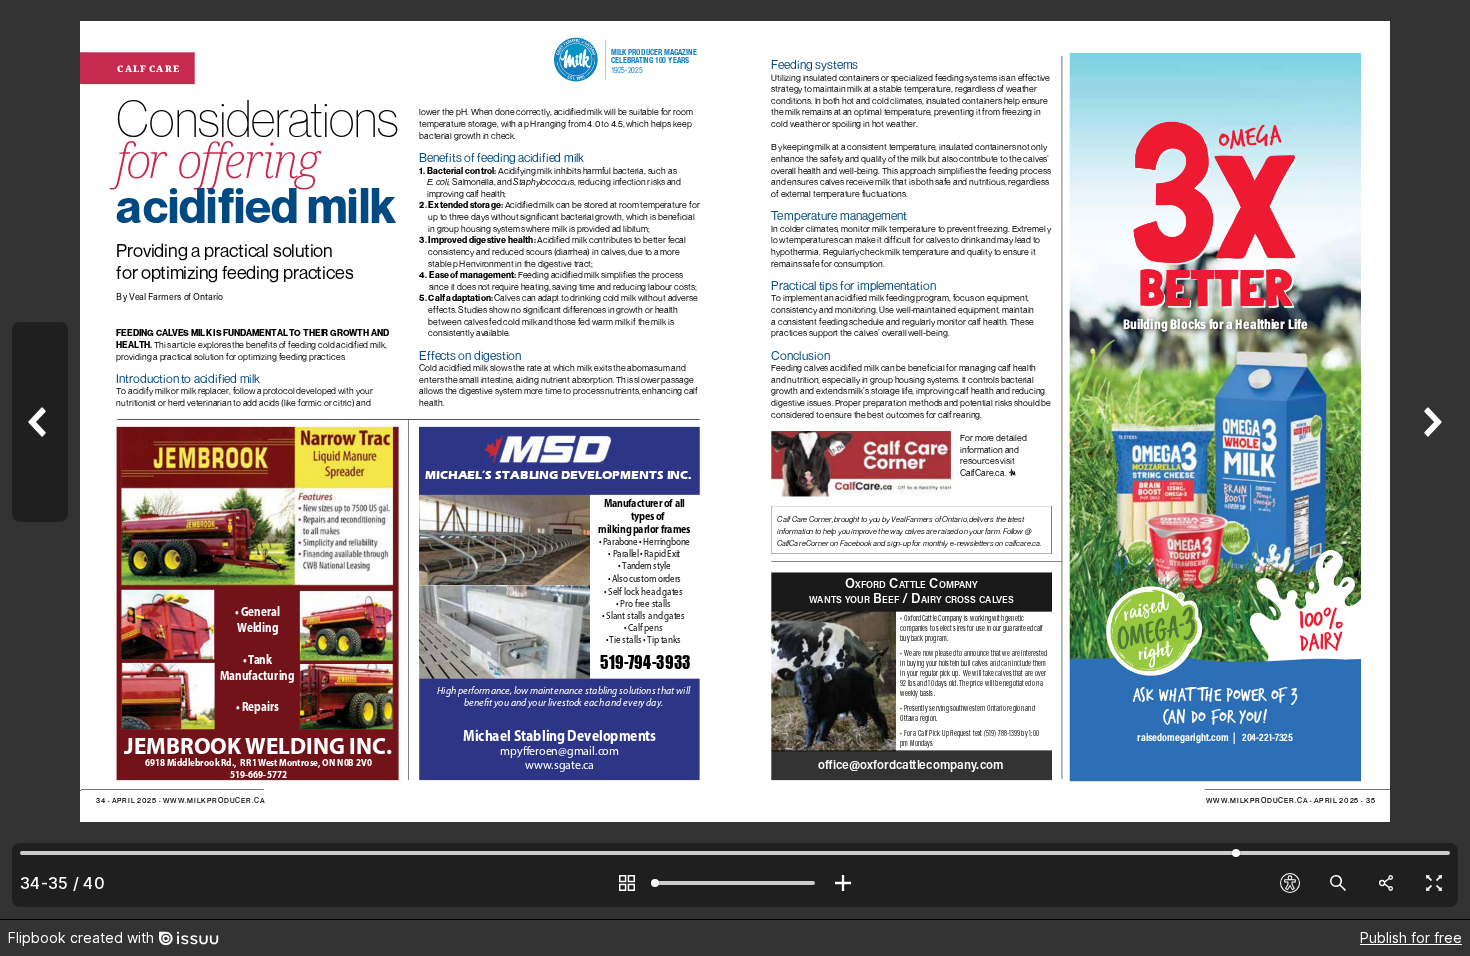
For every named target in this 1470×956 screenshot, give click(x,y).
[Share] (1386, 883)
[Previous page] (40, 459)
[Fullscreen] (1434, 883)
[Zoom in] (843, 883)
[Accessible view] (1290, 883)
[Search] (1338, 883)
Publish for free (1411, 937)
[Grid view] (627, 883)
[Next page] (1430, 459)
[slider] (735, 883)
